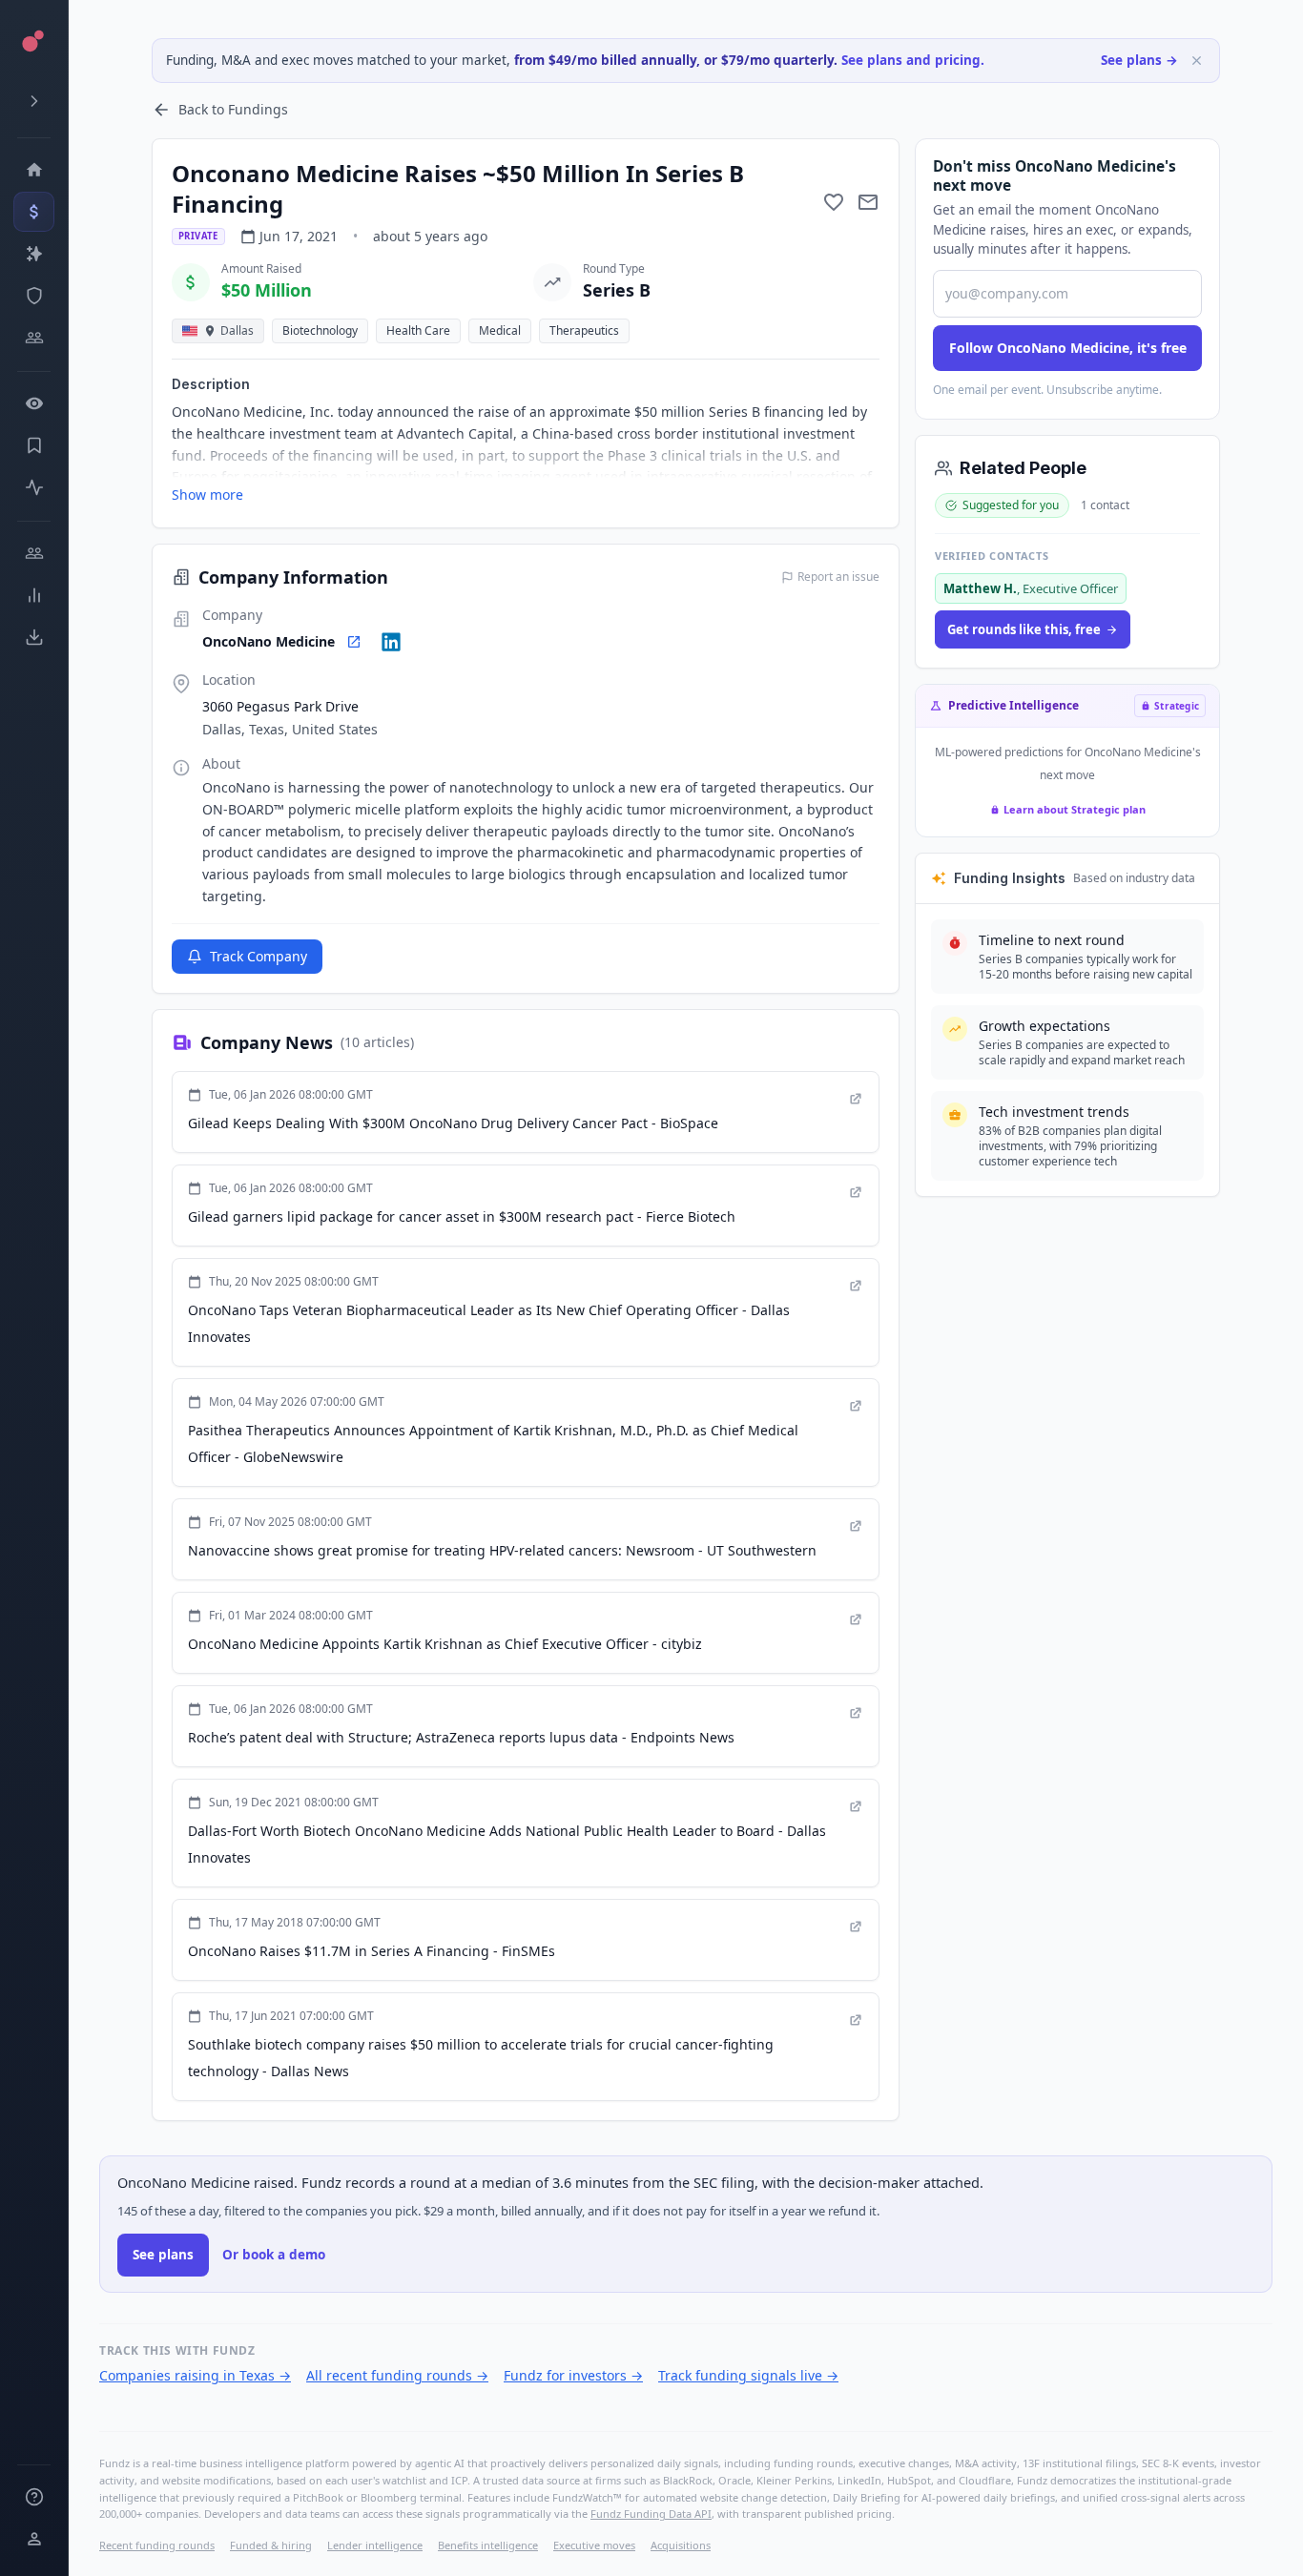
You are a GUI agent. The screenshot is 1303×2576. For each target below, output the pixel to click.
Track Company (259, 956)
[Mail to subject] (868, 202)
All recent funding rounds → (397, 2375)
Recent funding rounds (157, 2545)
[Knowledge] (34, 2497)
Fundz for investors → (573, 2375)
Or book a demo (274, 2255)
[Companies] (34, 254)
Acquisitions (681, 2545)
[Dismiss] (1197, 61)
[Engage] (34, 553)
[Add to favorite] (834, 202)
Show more (207, 495)
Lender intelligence (375, 2545)
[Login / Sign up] (34, 2539)
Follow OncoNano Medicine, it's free (1068, 348)
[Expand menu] (34, 101)
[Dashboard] (34, 170)
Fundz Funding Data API (651, 2514)
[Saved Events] (34, 445)
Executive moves (594, 2545)
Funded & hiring (271, 2545)
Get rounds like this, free (1024, 629)
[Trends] (34, 595)
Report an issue (838, 577)
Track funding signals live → (748, 2375)
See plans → (1139, 60)
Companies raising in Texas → (195, 2375)
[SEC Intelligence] (34, 296)
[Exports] (34, 637)
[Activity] (34, 487)
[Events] (34, 212)
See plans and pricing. (913, 60)
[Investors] (34, 338)
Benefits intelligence (488, 2545)
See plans (163, 2255)
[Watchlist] (34, 403)
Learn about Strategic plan (1075, 809)
